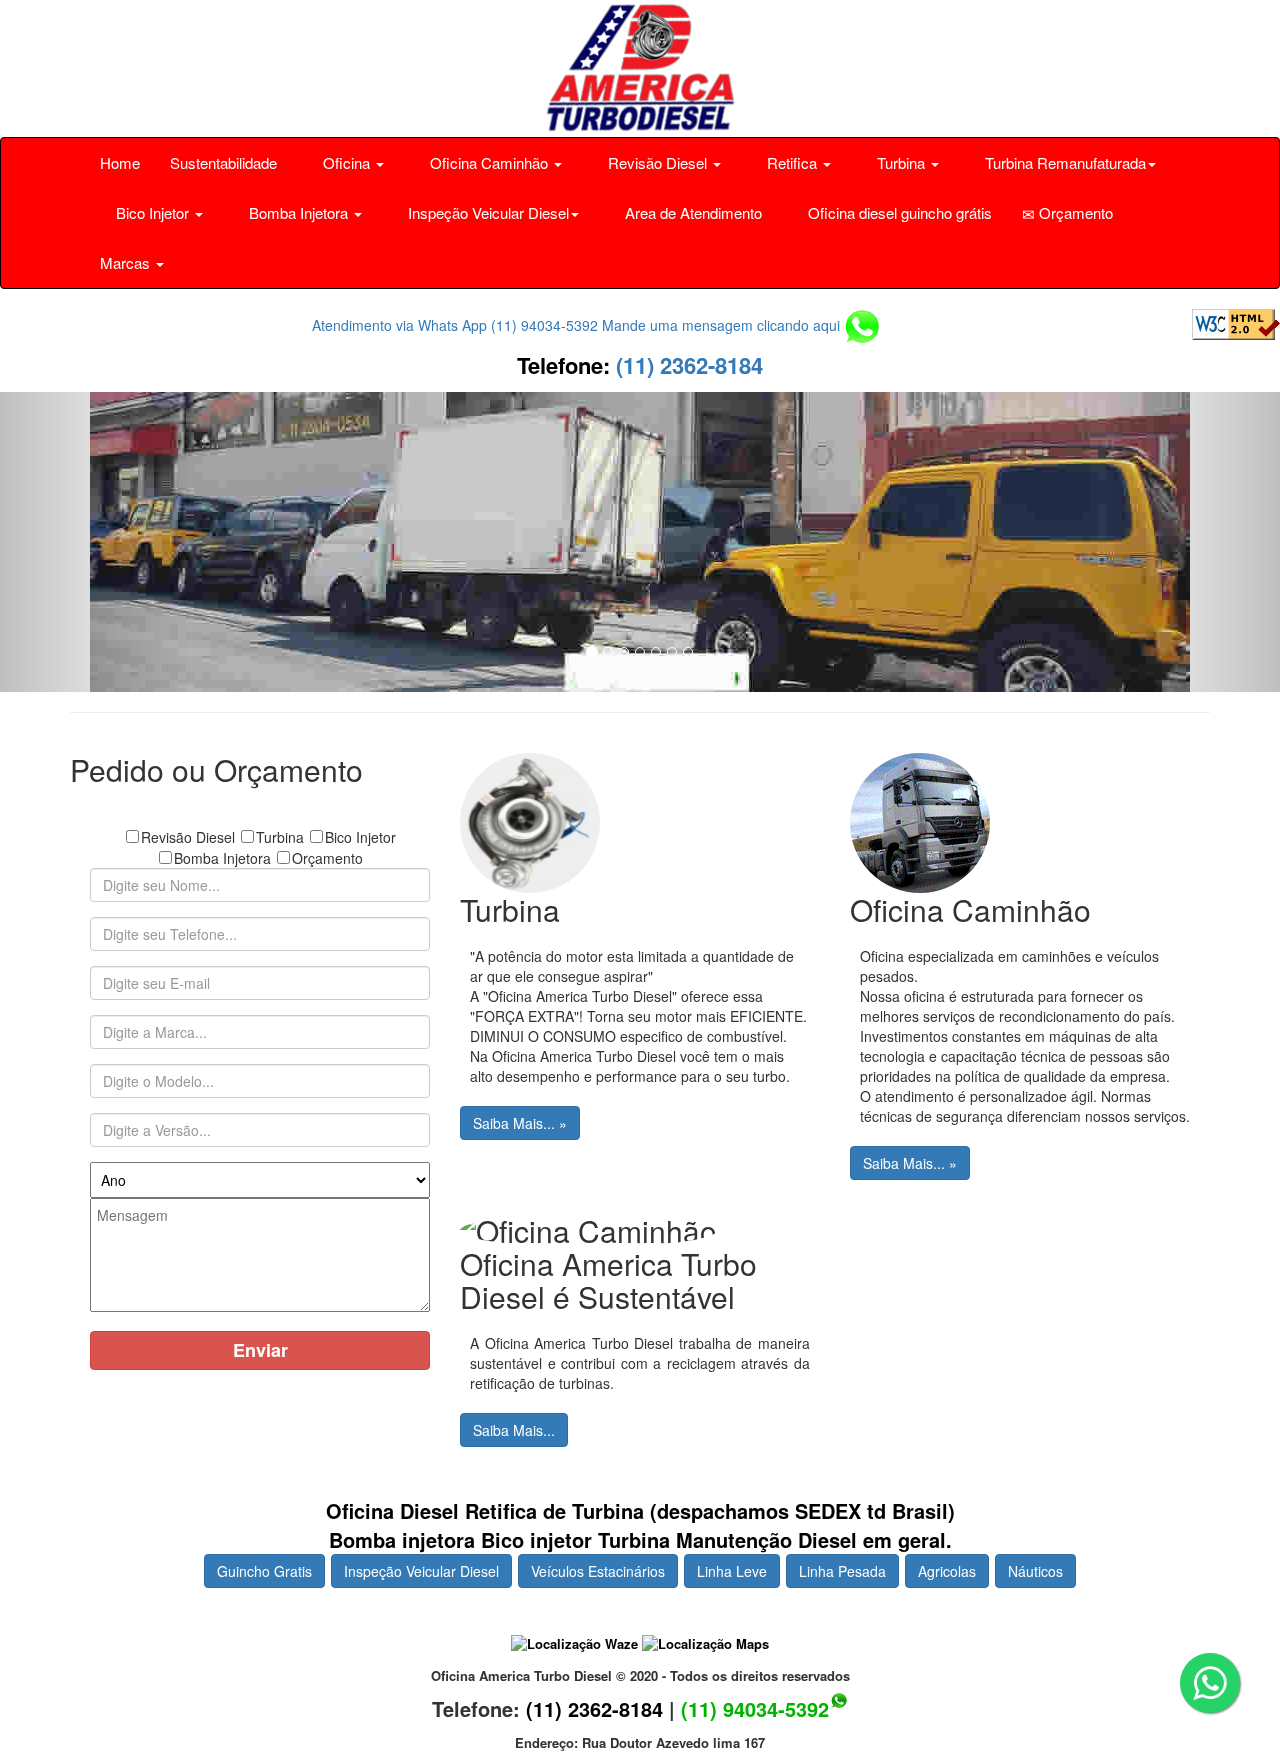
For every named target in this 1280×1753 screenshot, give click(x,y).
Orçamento (1074, 212)
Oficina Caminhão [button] (489, 162)
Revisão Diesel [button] (657, 162)
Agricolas (947, 1571)
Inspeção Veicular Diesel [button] (486, 212)
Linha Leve (732, 1571)
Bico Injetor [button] (152, 212)
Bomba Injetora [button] (298, 212)
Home (120, 162)
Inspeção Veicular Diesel (421, 1571)
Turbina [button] (901, 162)
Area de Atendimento (691, 212)
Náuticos (1035, 1571)
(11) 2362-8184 (686, 365)
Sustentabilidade (223, 162)
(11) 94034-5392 (755, 1708)
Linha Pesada (842, 1571)
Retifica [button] (792, 162)
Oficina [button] (346, 162)
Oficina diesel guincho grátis (898, 212)
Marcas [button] (127, 262)
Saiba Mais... (514, 1430)
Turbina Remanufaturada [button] (1063, 162)
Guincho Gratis (264, 1571)
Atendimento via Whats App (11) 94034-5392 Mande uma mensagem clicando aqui (578, 325)
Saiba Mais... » (520, 1123)
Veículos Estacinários (598, 1571)
